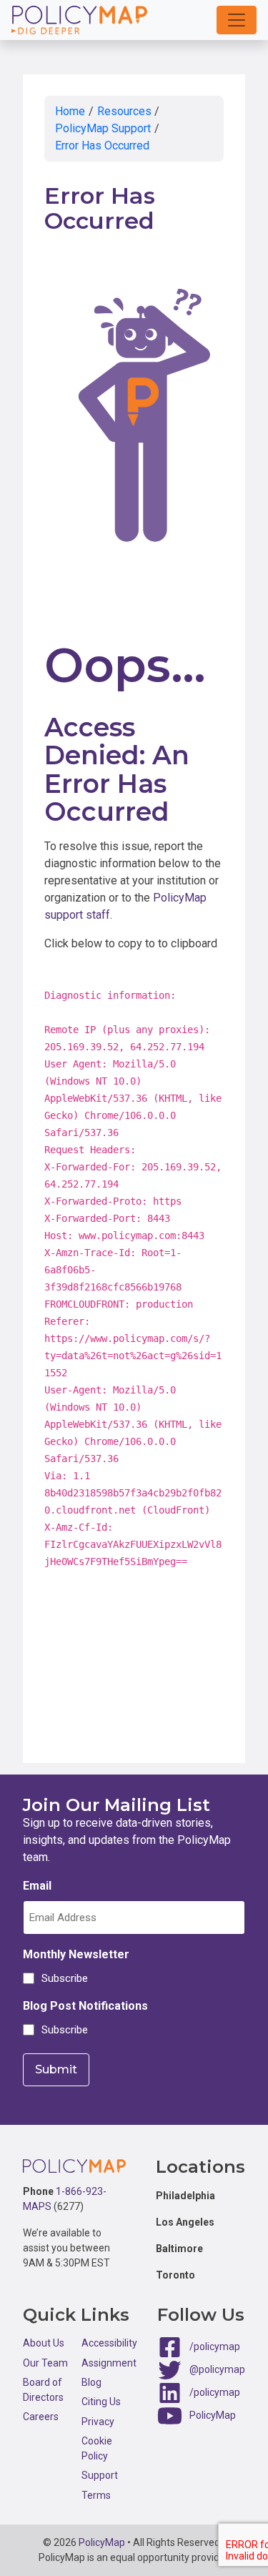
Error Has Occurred (102, 145)
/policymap (215, 2346)
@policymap (217, 2369)
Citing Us (101, 2402)
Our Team (45, 2363)
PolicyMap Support (103, 128)
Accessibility (109, 2343)
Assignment (109, 2363)
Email (37, 1886)
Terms (96, 2495)
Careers (41, 2417)
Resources (124, 111)
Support (100, 2475)
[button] (237, 20)
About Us (44, 2343)
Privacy (98, 2422)
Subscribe (63, 1978)
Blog (91, 2382)
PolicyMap (213, 2415)
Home (70, 111)
